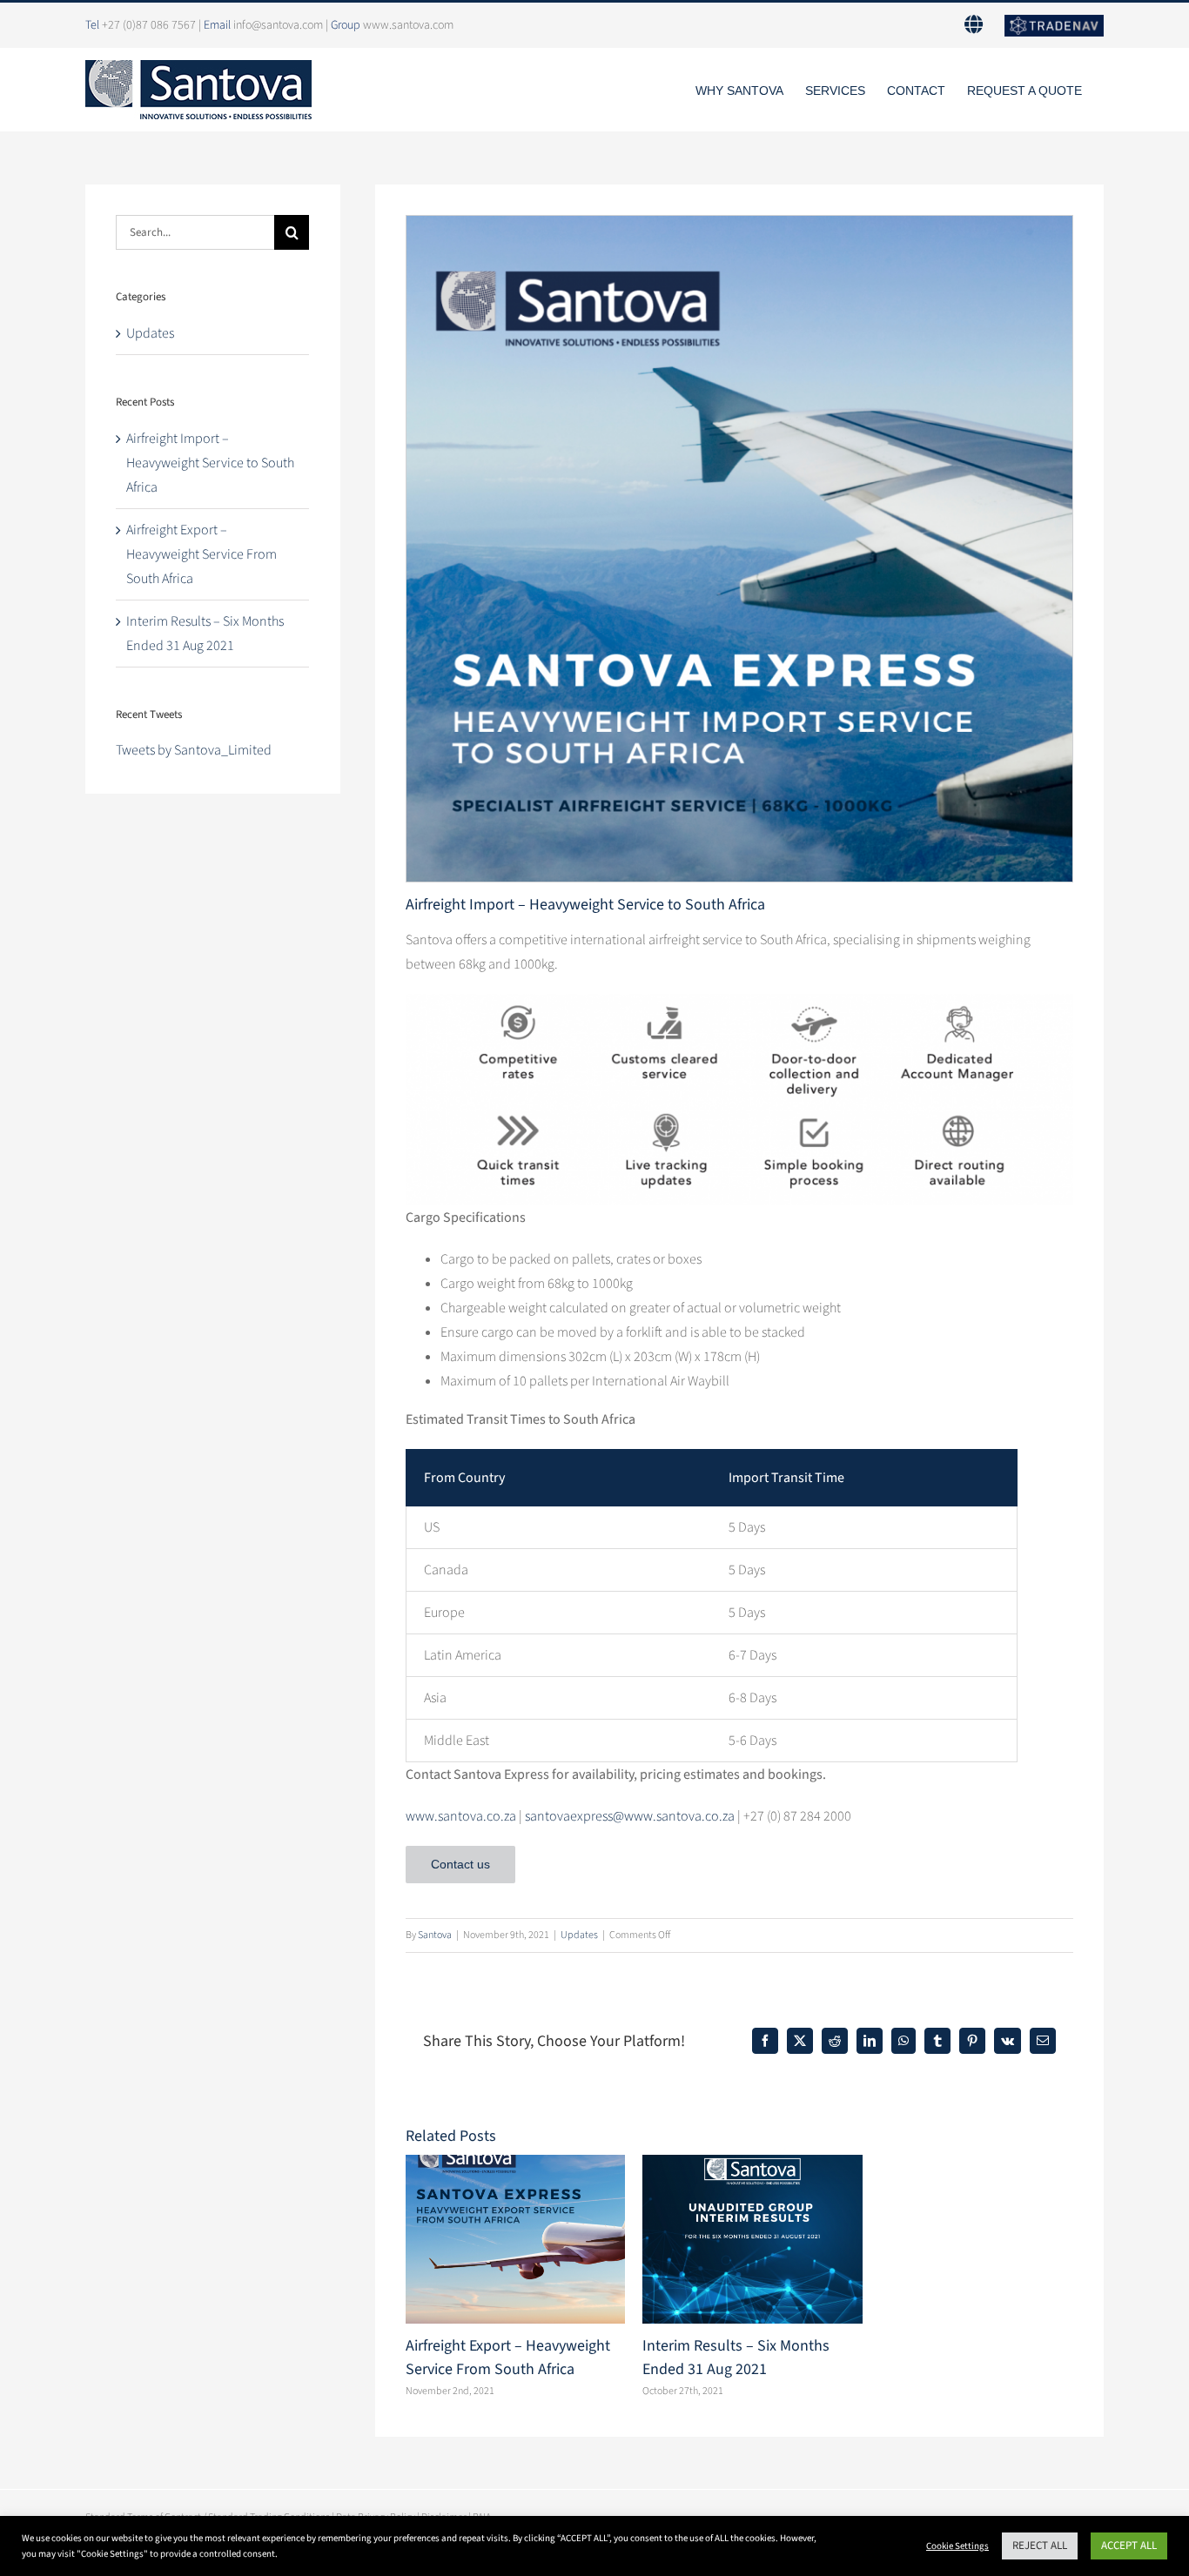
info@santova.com (278, 25)
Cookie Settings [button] (957, 2546)
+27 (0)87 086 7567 (149, 25)
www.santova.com (408, 25)
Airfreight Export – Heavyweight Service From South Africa (202, 554)
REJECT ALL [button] (1040, 2546)
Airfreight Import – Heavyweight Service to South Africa (210, 463)
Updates (579, 1935)
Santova (435, 1935)
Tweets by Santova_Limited (194, 750)
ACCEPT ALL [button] (1129, 2546)
